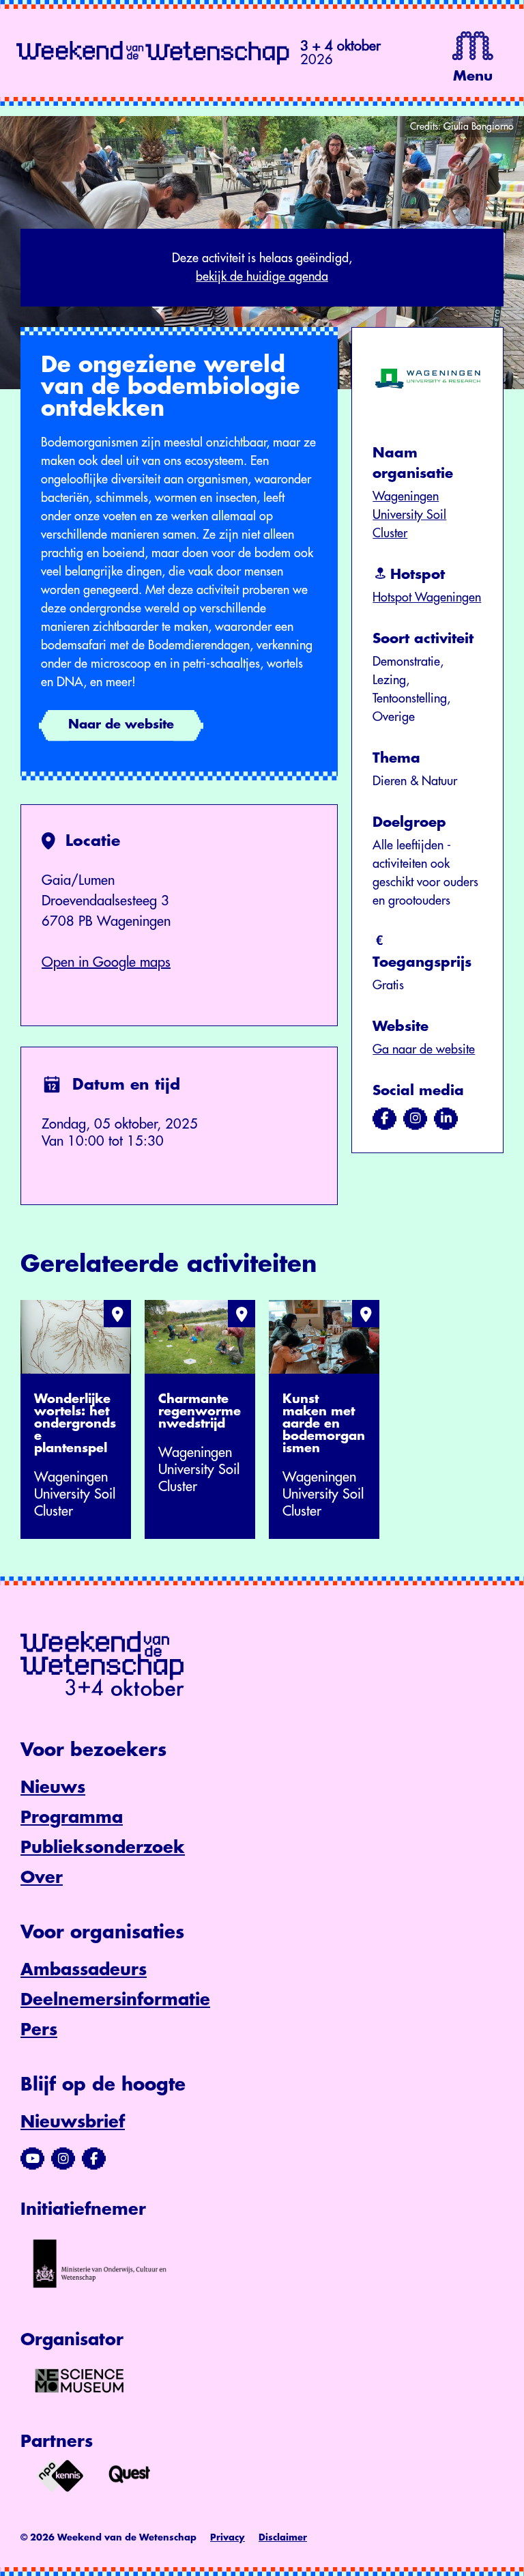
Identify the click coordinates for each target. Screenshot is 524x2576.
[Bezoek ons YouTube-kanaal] (32, 2159)
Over (42, 1878)
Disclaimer (283, 2537)
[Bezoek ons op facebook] (384, 1118)
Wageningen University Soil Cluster (409, 515)
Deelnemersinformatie (115, 2000)
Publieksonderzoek (103, 1848)
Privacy (228, 2537)
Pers (39, 2030)
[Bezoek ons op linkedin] (446, 1118)
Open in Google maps (106, 962)
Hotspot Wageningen (427, 597)
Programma (72, 1817)
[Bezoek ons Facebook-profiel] (94, 2159)
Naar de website (121, 724)
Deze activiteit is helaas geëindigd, (262, 267)
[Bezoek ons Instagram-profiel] (63, 2159)
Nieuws (53, 1787)
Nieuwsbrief (73, 2122)
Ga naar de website (424, 1049)
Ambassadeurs (84, 1970)
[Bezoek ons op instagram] (415, 1118)
